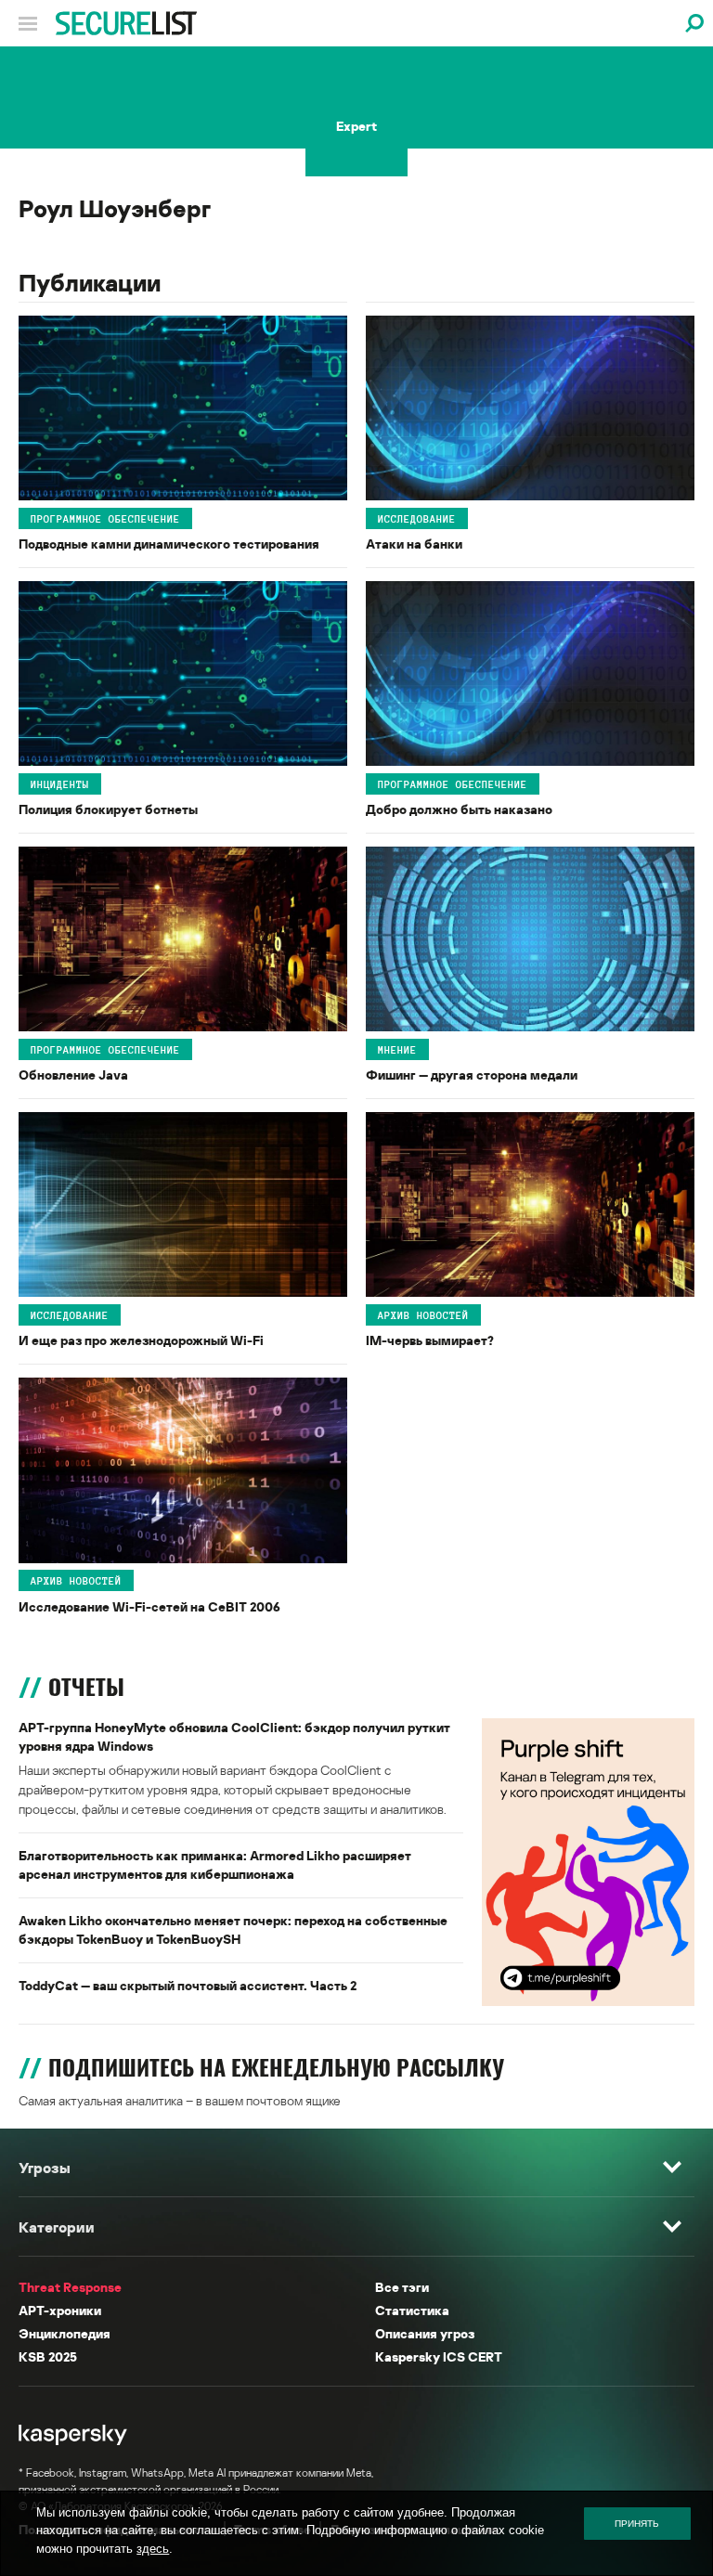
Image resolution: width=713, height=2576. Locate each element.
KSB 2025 (48, 2356)
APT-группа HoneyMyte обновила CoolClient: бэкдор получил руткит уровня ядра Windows (234, 1736)
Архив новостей (423, 1315)
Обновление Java (73, 1074)
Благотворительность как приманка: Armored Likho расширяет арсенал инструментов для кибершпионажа (215, 1864)
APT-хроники (60, 2310)
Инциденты (60, 783)
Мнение (397, 1049)
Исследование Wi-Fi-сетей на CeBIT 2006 (149, 1606)
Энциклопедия (65, 2333)
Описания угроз (425, 2333)
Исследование (417, 518)
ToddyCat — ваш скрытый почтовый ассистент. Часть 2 (188, 1985)
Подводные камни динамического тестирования (169, 544)
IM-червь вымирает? (430, 1340)
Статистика (412, 2310)
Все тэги (402, 2287)
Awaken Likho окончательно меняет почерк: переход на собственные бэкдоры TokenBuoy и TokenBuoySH (233, 1929)
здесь (153, 2549)
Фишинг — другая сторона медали (472, 1074)
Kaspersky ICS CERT (439, 2356)
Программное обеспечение (105, 518)
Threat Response (70, 2287)
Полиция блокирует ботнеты (108, 809)
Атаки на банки (414, 544)
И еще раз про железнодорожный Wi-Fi (141, 1340)
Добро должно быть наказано (459, 809)
